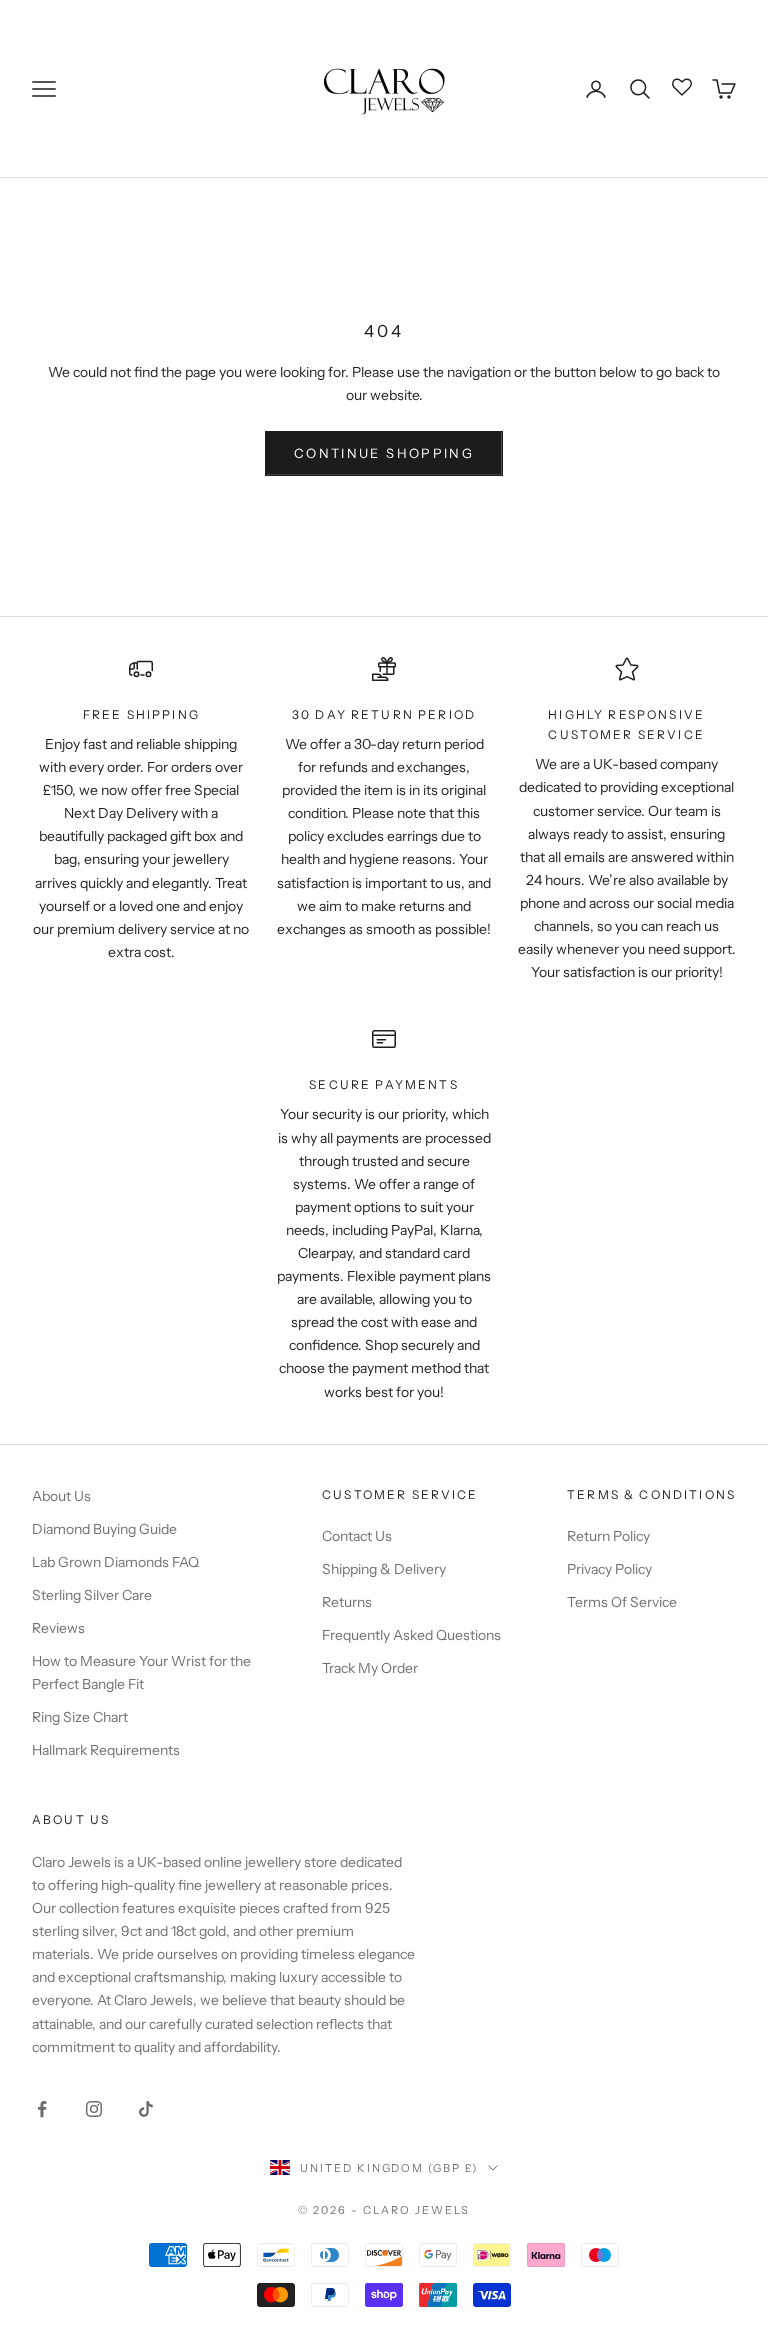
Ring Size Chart (80, 1717)
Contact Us (357, 1536)
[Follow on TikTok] (146, 2109)
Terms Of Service (622, 1602)
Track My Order (370, 1668)
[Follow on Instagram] (94, 2109)
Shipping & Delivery (384, 1569)
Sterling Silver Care (92, 1595)
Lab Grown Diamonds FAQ (115, 1562)
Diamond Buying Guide (104, 1529)
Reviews (58, 1628)
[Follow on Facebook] (42, 2109)
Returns (347, 1602)
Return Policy (608, 1536)
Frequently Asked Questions (411, 1635)
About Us (61, 1496)
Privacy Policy (609, 1569)
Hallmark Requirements (106, 1750)
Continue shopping (384, 453)
